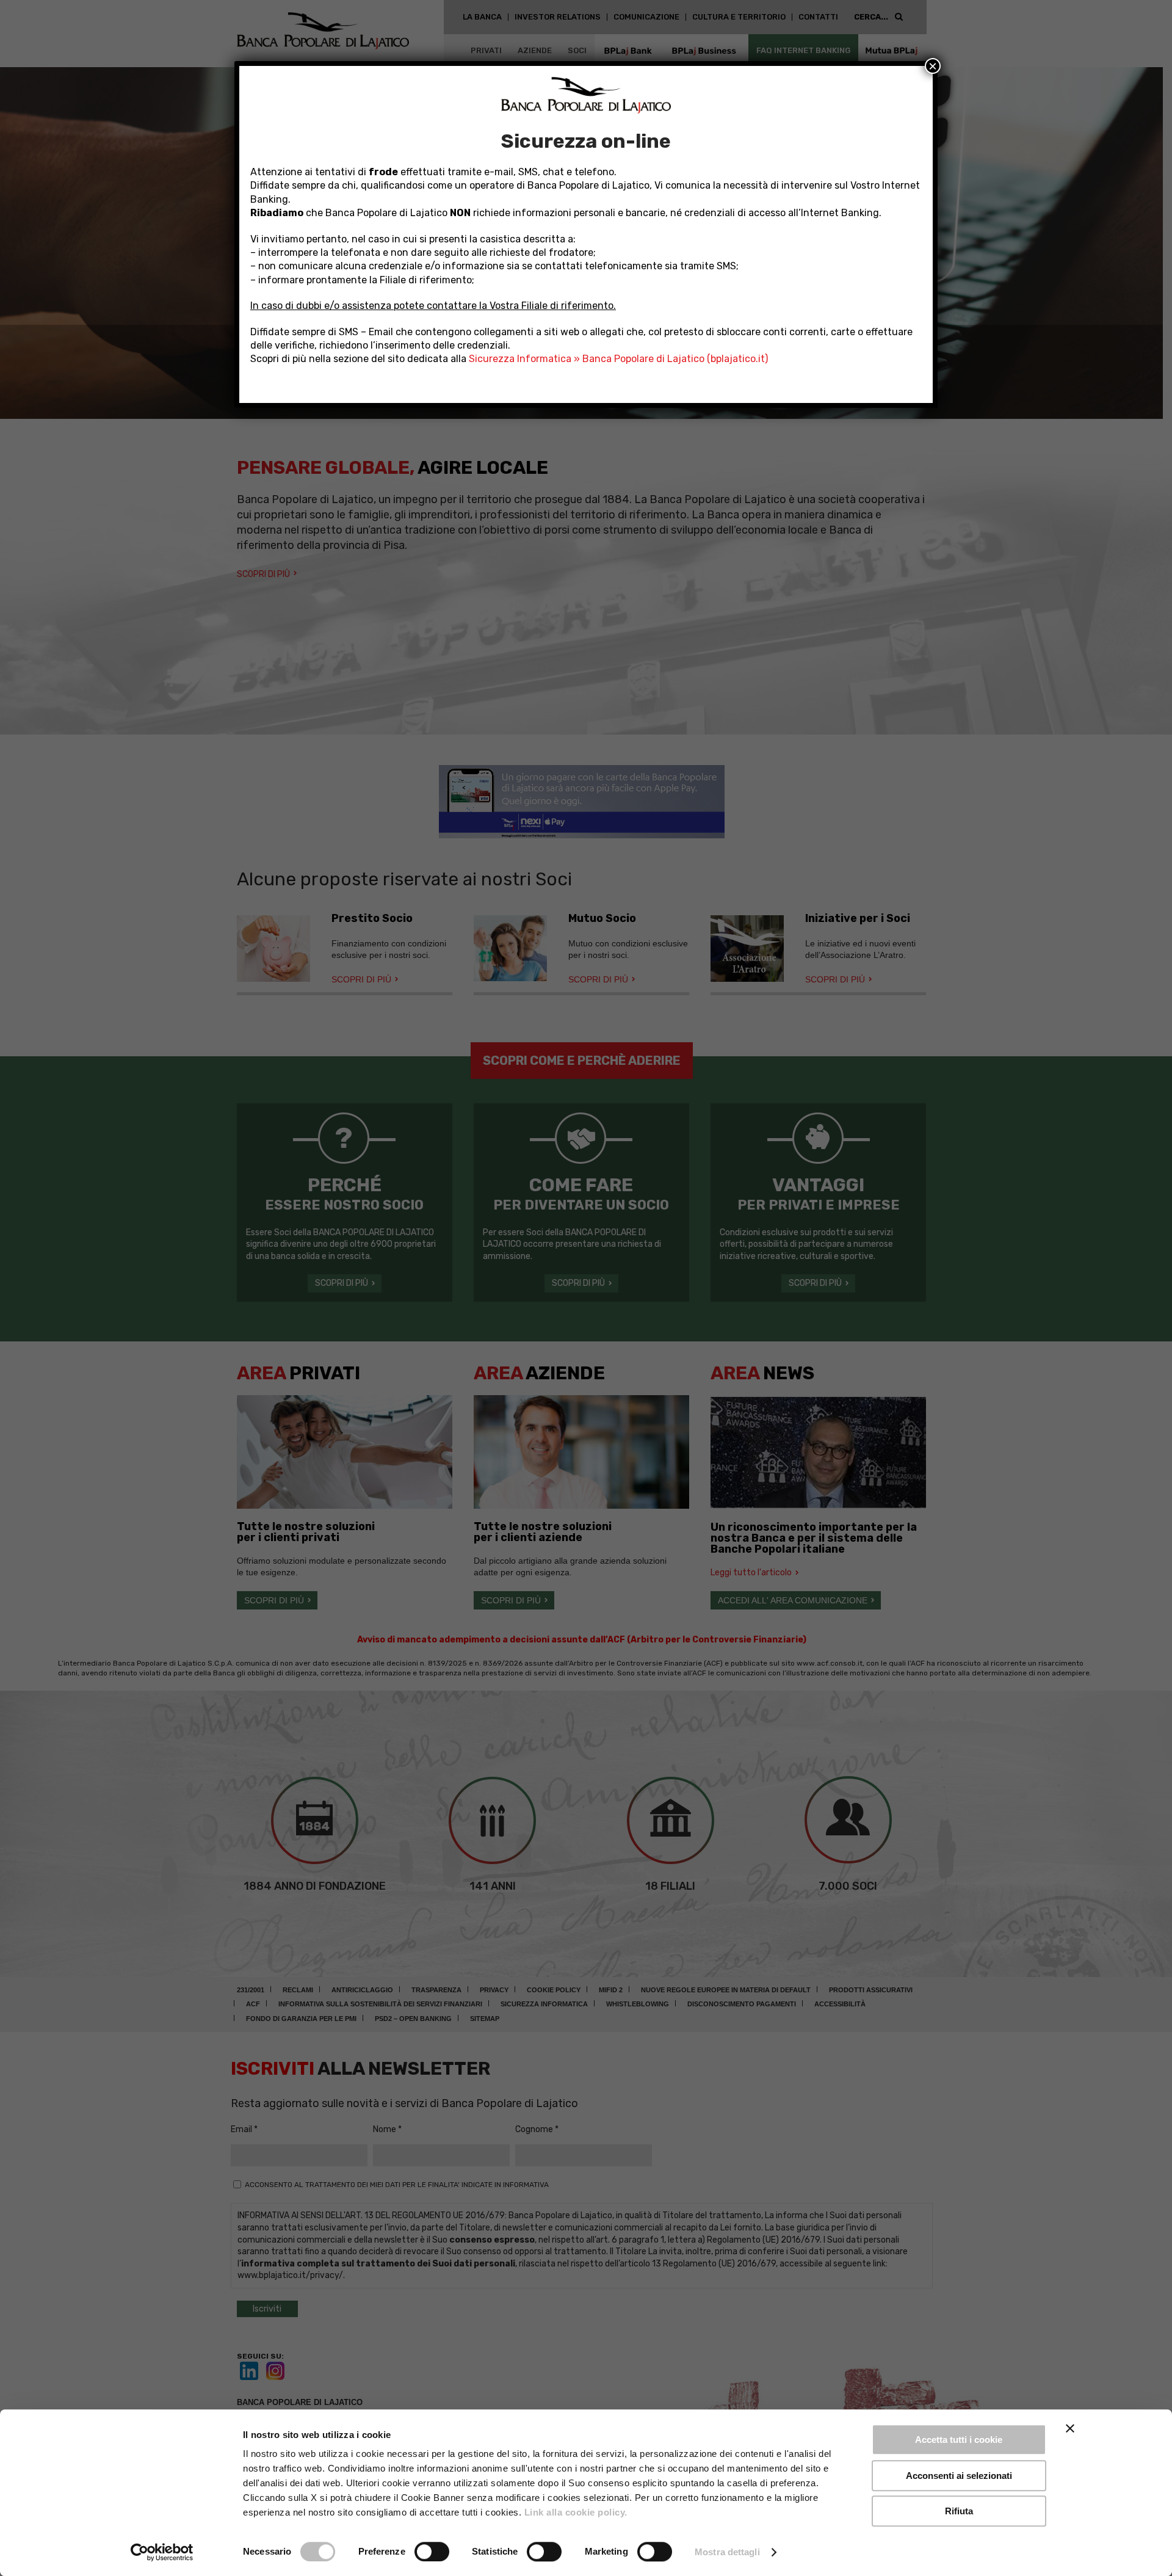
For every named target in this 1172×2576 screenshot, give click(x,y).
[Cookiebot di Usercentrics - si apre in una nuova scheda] (162, 2552)
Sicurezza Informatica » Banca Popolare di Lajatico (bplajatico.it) (618, 359)
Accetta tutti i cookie (959, 2440)
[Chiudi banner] (1070, 2428)
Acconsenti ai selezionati (959, 2476)
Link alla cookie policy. (576, 2512)
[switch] (432, 2552)
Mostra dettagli (727, 2552)
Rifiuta (959, 2511)
